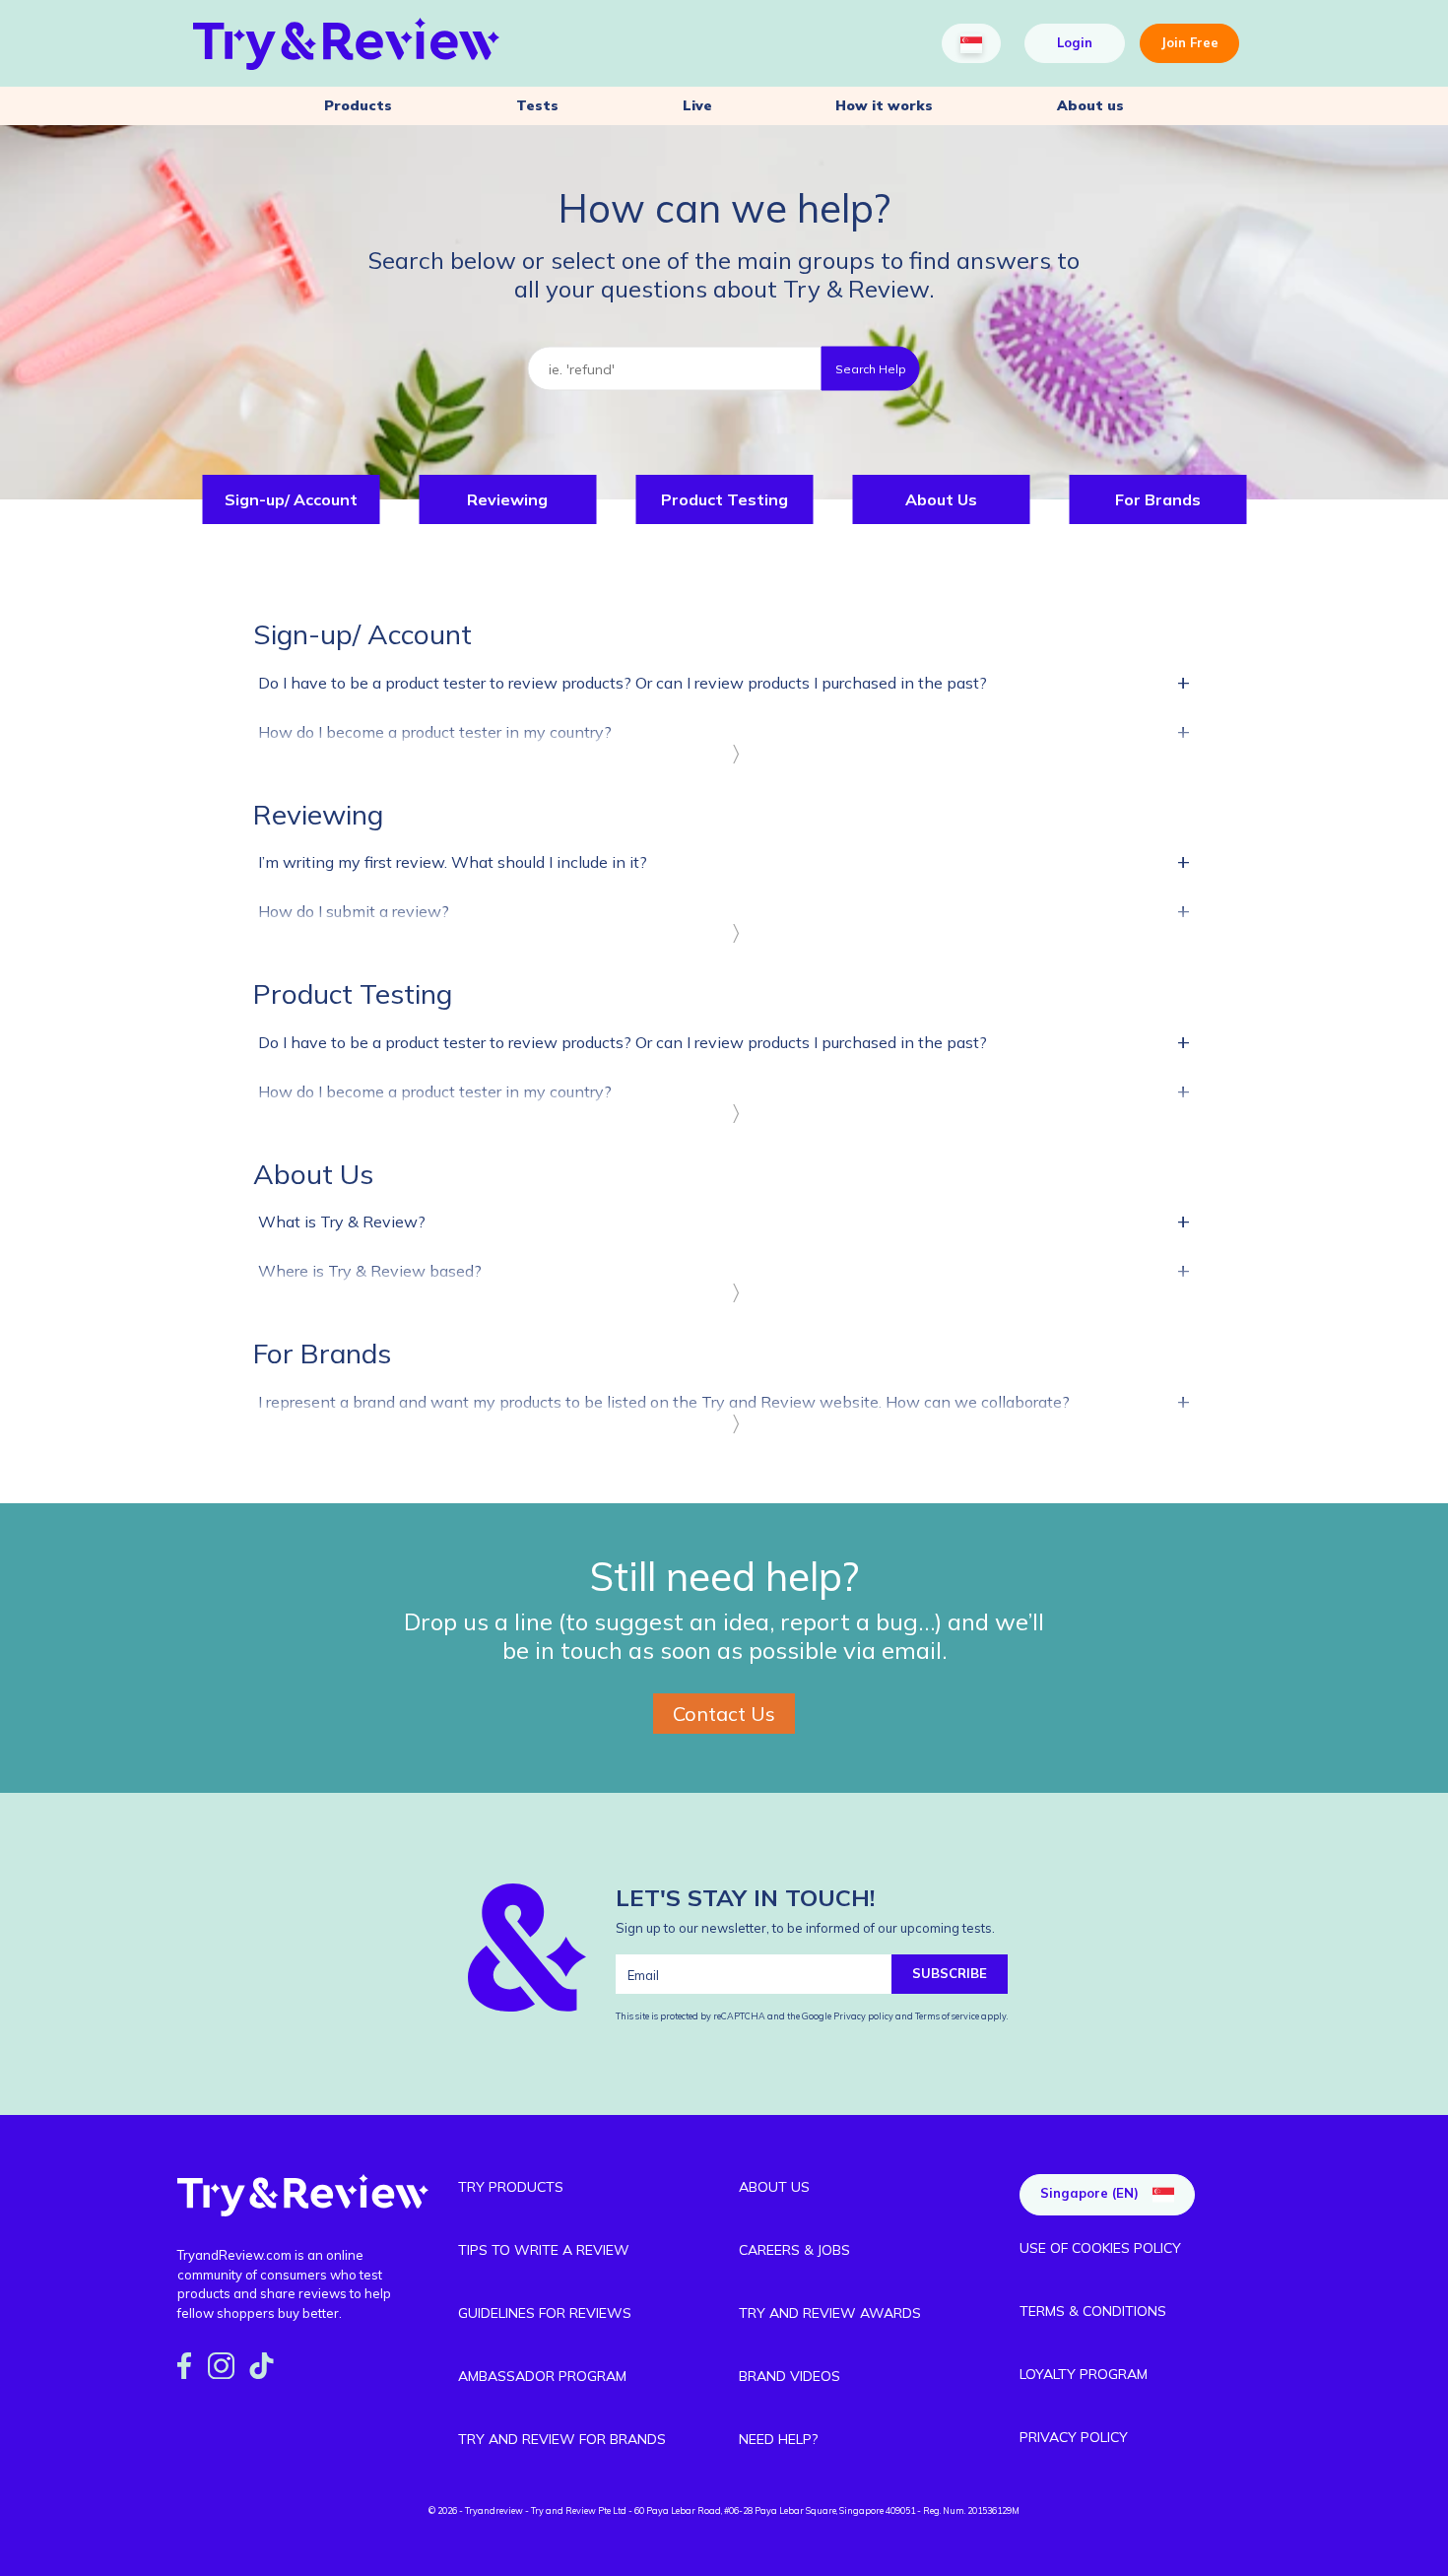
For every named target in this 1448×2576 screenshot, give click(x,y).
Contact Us (724, 1714)
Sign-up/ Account (291, 499)
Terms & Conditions (1093, 2311)
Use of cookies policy (1100, 2248)
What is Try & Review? (724, 1221)
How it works (884, 105)
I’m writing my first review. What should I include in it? (724, 861)
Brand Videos (790, 2376)
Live (697, 105)
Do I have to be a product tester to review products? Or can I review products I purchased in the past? (724, 682)
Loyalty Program (1084, 2374)
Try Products (511, 2187)
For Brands (1158, 499)
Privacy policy (864, 2016)
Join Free (1189, 42)
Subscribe (950, 1973)
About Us (941, 499)
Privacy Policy (1074, 2437)
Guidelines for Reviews (545, 2313)
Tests (537, 105)
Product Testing (724, 499)
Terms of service (946, 2016)
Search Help (871, 368)
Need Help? (778, 2439)
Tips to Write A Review (544, 2250)
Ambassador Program (542, 2376)
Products (358, 105)
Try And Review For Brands (562, 2439)
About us (1090, 105)
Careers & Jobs (794, 2250)
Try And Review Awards (830, 2313)
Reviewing (507, 499)
